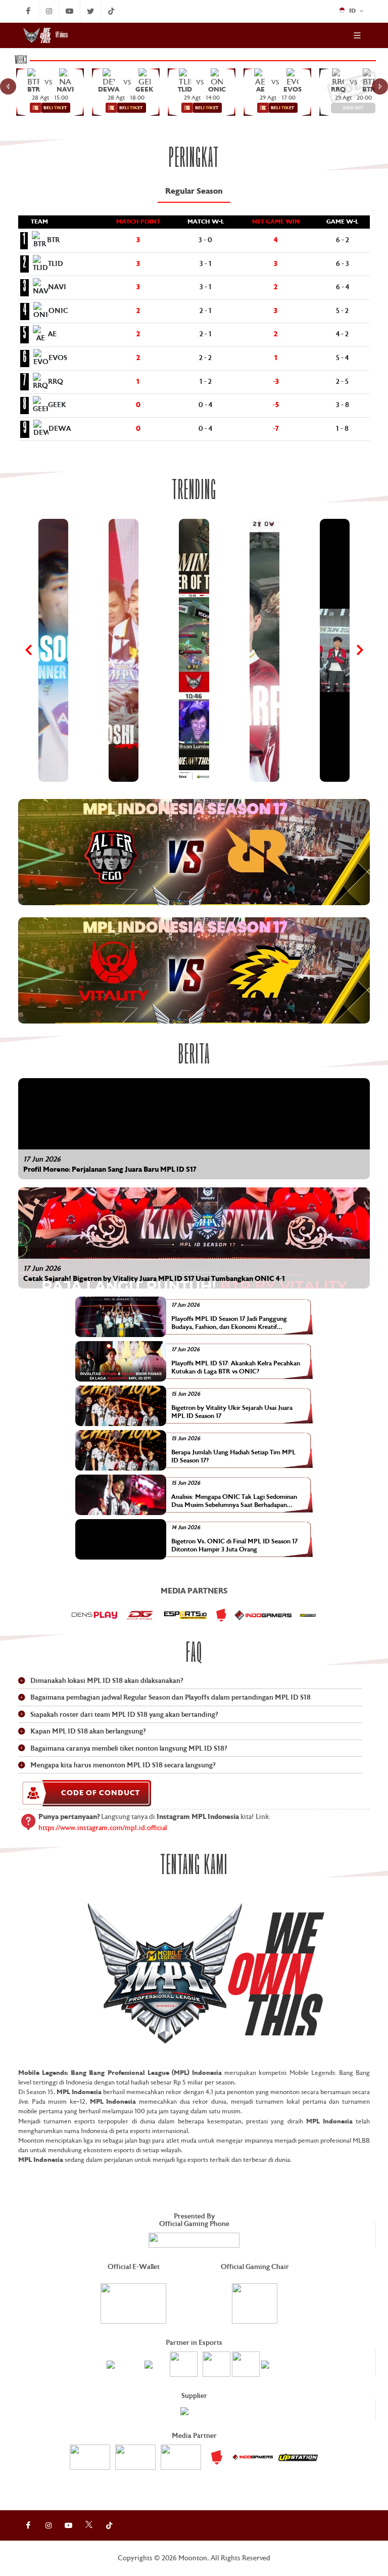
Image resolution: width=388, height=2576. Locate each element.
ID (353, 11)
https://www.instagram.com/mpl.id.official (103, 1828)
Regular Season (194, 192)
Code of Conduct (101, 1793)
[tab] (194, 192)
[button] (194, 852)
